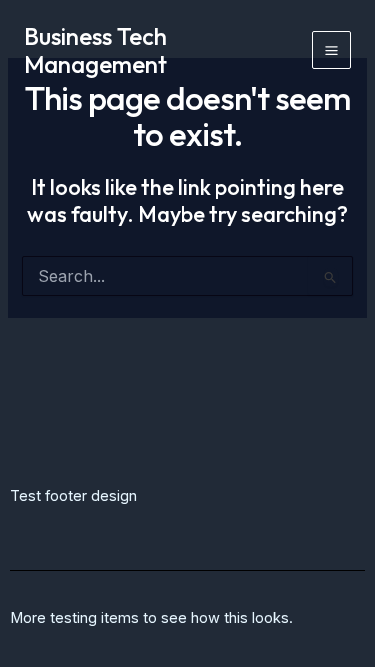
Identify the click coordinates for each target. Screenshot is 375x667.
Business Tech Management (95, 50)
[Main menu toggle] (331, 50)
